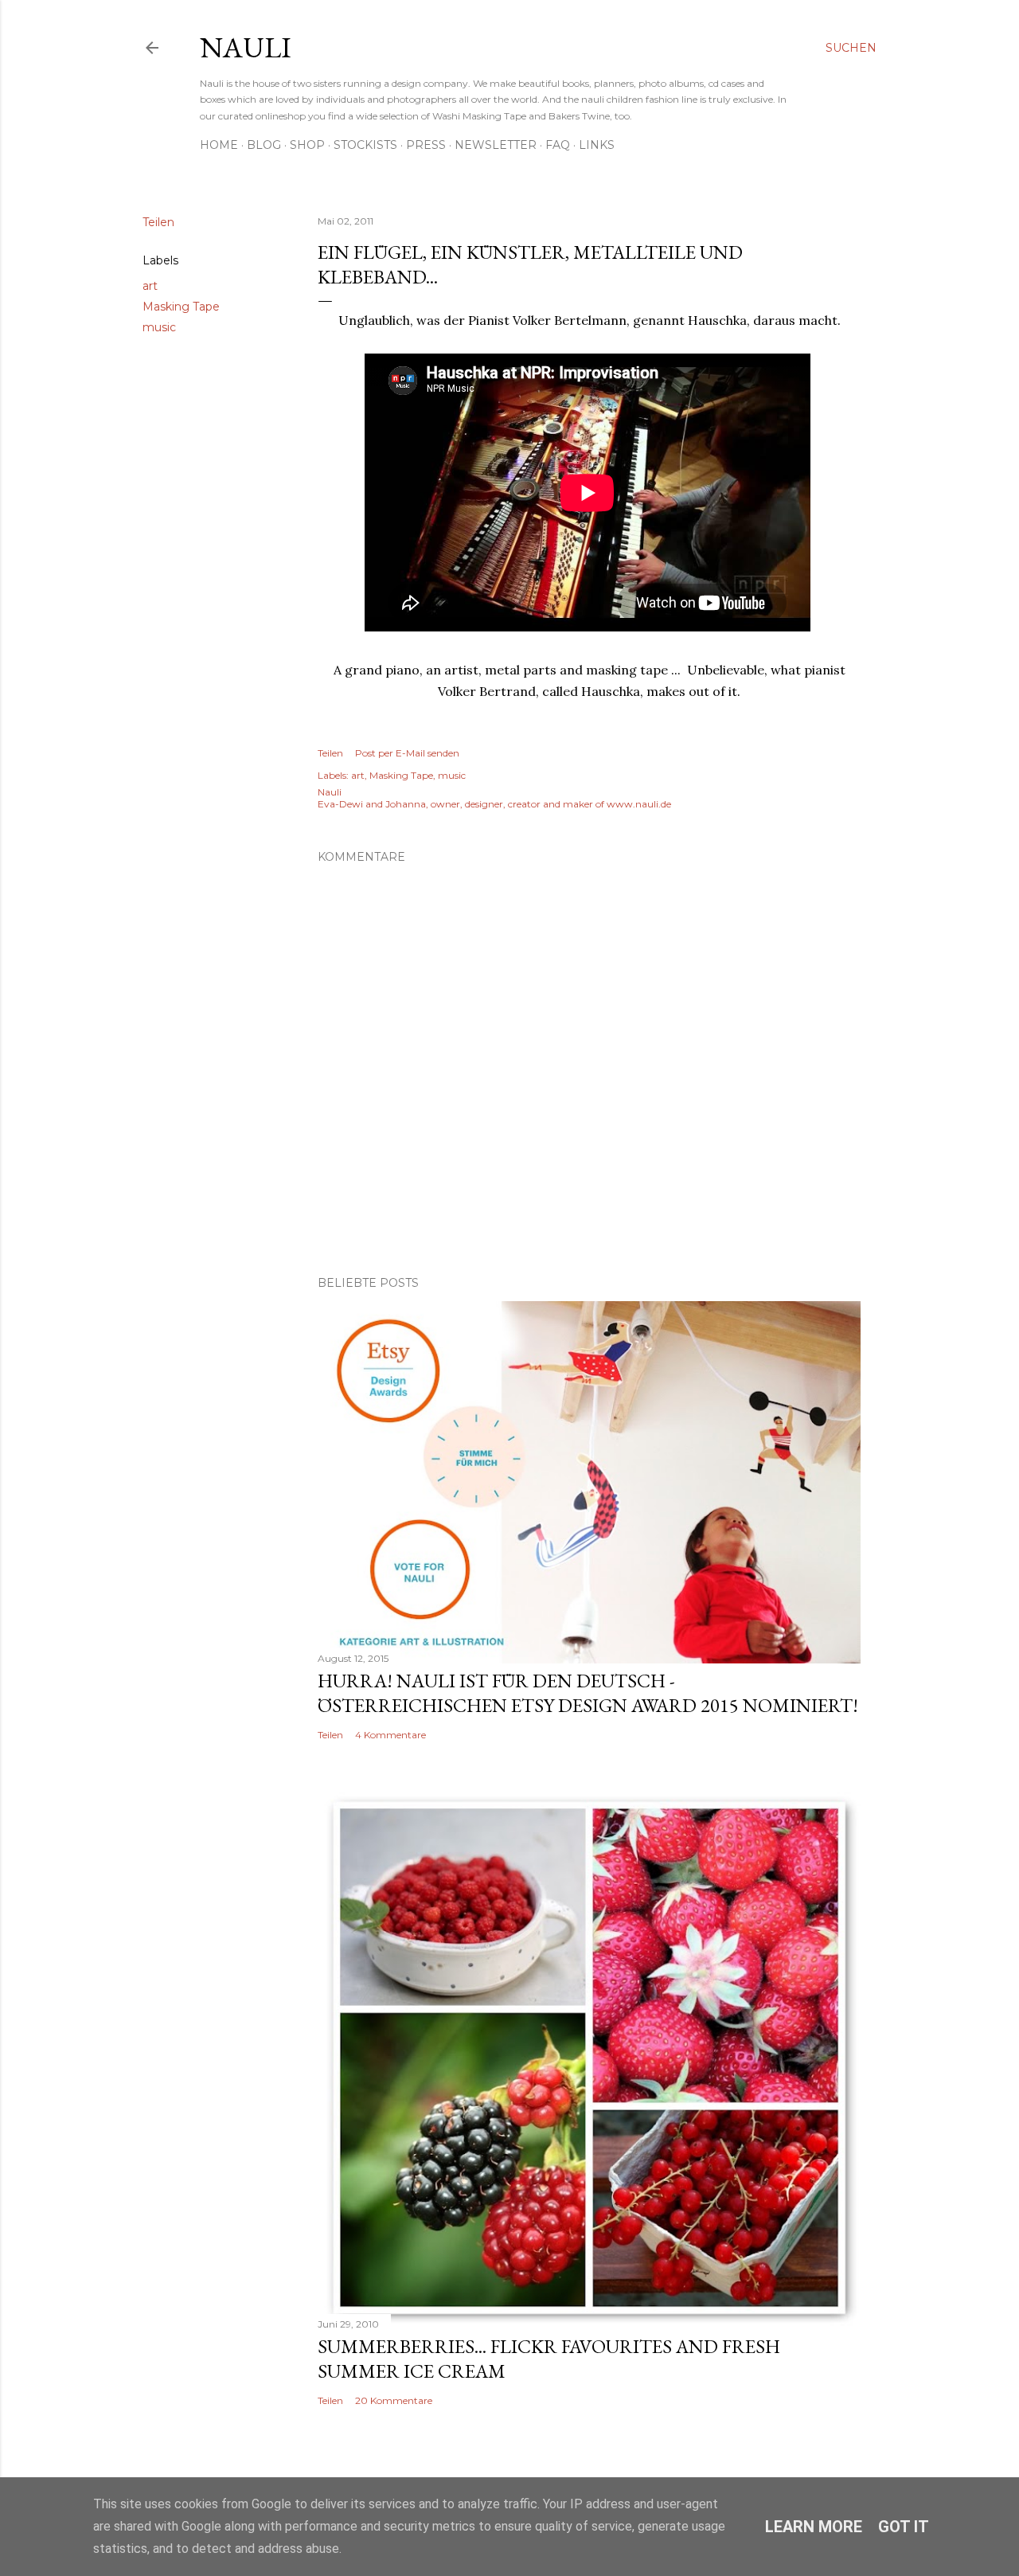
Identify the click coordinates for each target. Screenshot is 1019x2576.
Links (597, 145)
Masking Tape (181, 307)
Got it (904, 2527)
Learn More (814, 2527)
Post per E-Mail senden (407, 753)
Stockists (365, 145)
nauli (246, 47)
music (159, 327)
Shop (307, 145)
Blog (264, 145)
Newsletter (496, 145)
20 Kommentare (394, 2400)
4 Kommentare (390, 1735)
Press (426, 145)
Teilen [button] (158, 222)
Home (219, 145)
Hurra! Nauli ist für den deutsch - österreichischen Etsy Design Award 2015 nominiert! (588, 1693)
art (150, 286)
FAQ (558, 145)
